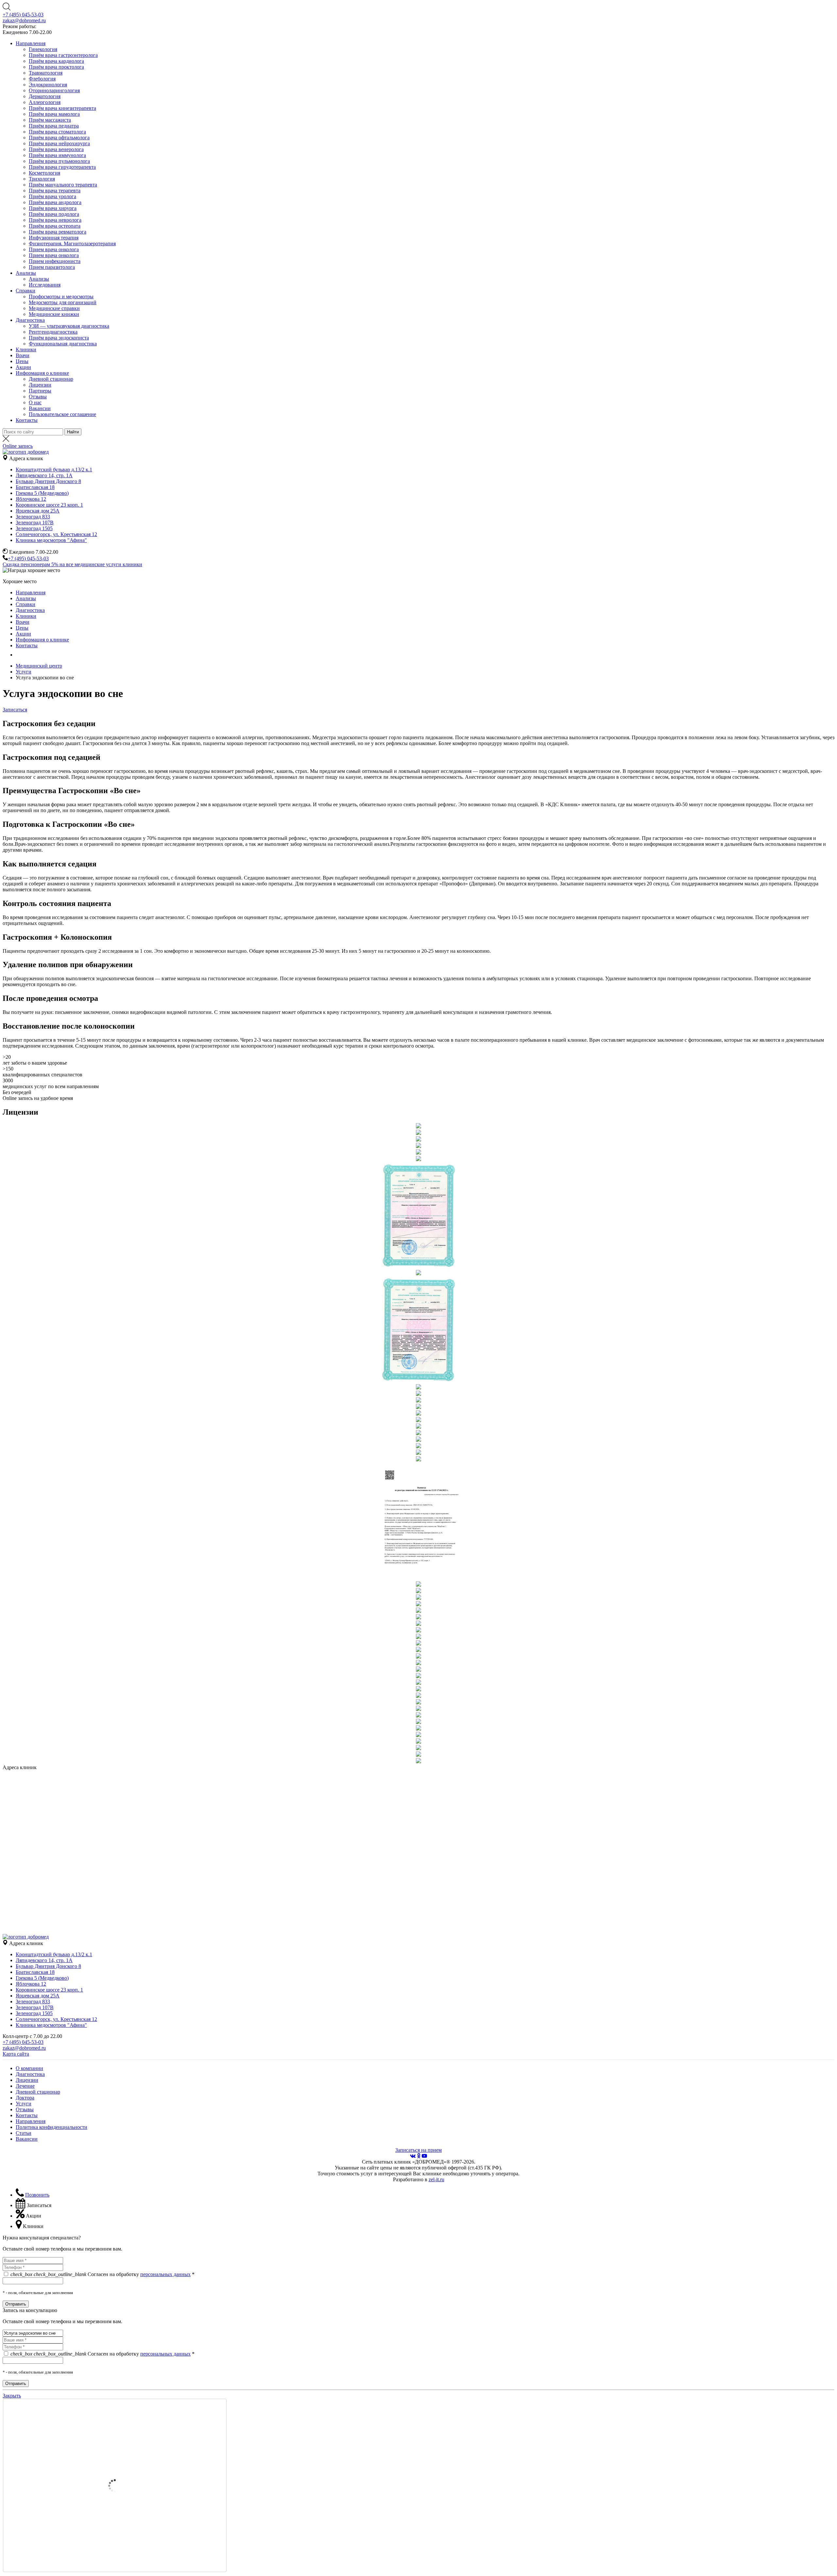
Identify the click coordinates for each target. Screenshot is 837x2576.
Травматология (46, 73)
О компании (29, 2068)
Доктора (25, 2098)
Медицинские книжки (54, 314)
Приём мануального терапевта (63, 185)
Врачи (23, 355)
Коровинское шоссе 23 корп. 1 (49, 505)
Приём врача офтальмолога (59, 138)
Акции (23, 367)
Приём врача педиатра (54, 126)
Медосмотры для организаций (63, 302)
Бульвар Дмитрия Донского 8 (48, 481)
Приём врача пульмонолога (59, 161)
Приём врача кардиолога (56, 61)
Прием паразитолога (52, 267)
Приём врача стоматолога (57, 132)
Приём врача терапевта (55, 191)
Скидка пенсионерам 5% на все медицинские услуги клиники (72, 564)
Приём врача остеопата (55, 226)
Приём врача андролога (55, 202)
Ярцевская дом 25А (38, 511)
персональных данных (165, 2274)
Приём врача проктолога (56, 67)
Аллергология (45, 102)
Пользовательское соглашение (62, 414)
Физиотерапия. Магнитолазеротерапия (72, 244)
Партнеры (40, 391)
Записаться (15, 710)
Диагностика (30, 320)
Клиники (26, 349)
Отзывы (38, 397)
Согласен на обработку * (102, 2274)
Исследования (45, 285)
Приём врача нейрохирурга (59, 143)
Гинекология (43, 49)
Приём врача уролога (52, 196)
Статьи (24, 2133)
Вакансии (40, 408)
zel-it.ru (436, 2179)
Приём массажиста (50, 120)
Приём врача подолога (54, 214)
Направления (31, 43)
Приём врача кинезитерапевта (62, 108)
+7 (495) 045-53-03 (23, 15)
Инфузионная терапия (54, 238)
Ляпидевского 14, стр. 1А (44, 475)
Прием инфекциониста (55, 261)
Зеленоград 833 (33, 517)
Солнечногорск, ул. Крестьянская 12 (56, 534)
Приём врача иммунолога (57, 155)
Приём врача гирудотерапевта (62, 167)
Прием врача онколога (54, 249)
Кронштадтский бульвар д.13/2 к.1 (54, 470)
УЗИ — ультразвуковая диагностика (69, 326)
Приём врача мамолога (54, 114)
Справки (26, 291)
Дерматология (45, 96)
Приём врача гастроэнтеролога (63, 55)
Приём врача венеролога (56, 149)
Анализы (26, 273)
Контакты (27, 420)
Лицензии (40, 385)
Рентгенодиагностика (53, 332)
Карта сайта (16, 2054)
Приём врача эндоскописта (59, 338)
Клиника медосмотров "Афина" (51, 540)
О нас (35, 402)
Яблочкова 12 (31, 499)
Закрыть (12, 2396)
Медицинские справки (54, 308)
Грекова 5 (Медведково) (42, 493)
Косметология (44, 173)
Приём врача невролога (55, 220)
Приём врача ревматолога (58, 232)
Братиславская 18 (35, 487)
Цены (22, 361)
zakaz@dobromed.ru (24, 20)
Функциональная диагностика (63, 344)
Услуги (24, 2104)
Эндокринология (48, 85)
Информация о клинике (42, 373)
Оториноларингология (54, 90)
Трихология (42, 179)
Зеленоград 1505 (34, 528)
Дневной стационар (51, 379)
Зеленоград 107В (35, 522)
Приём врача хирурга (53, 208)
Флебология (42, 79)
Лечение (25, 2086)
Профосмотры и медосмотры (61, 296)
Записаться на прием (418, 2150)
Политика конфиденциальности (51, 2127)
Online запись (18, 446)
